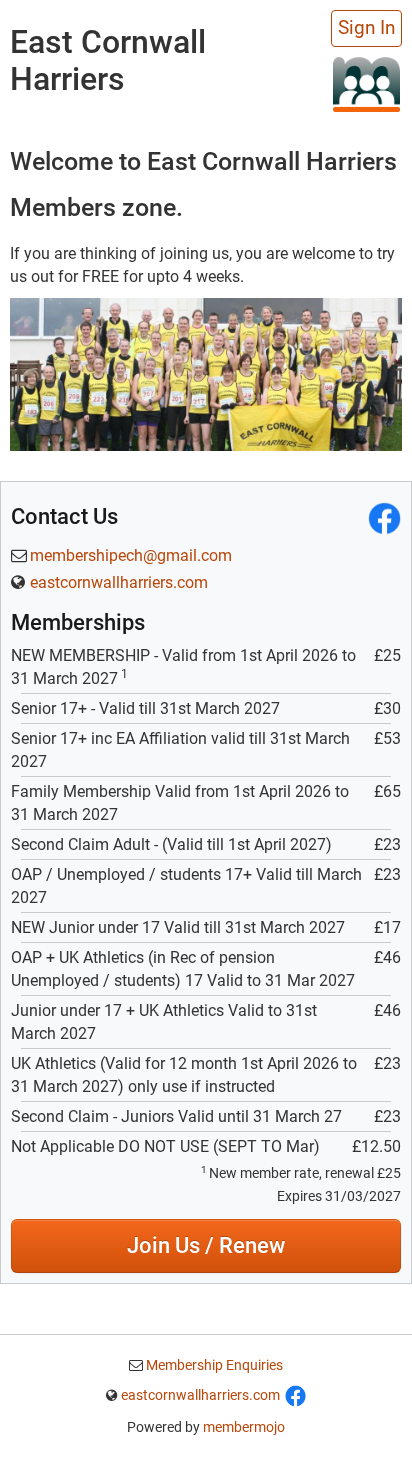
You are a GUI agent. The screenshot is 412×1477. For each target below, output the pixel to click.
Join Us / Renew (206, 1245)
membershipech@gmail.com (131, 555)
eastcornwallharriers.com (119, 582)
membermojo (244, 1427)
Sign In (366, 28)
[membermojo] (366, 83)
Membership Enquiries (213, 1365)
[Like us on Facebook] (296, 1395)
